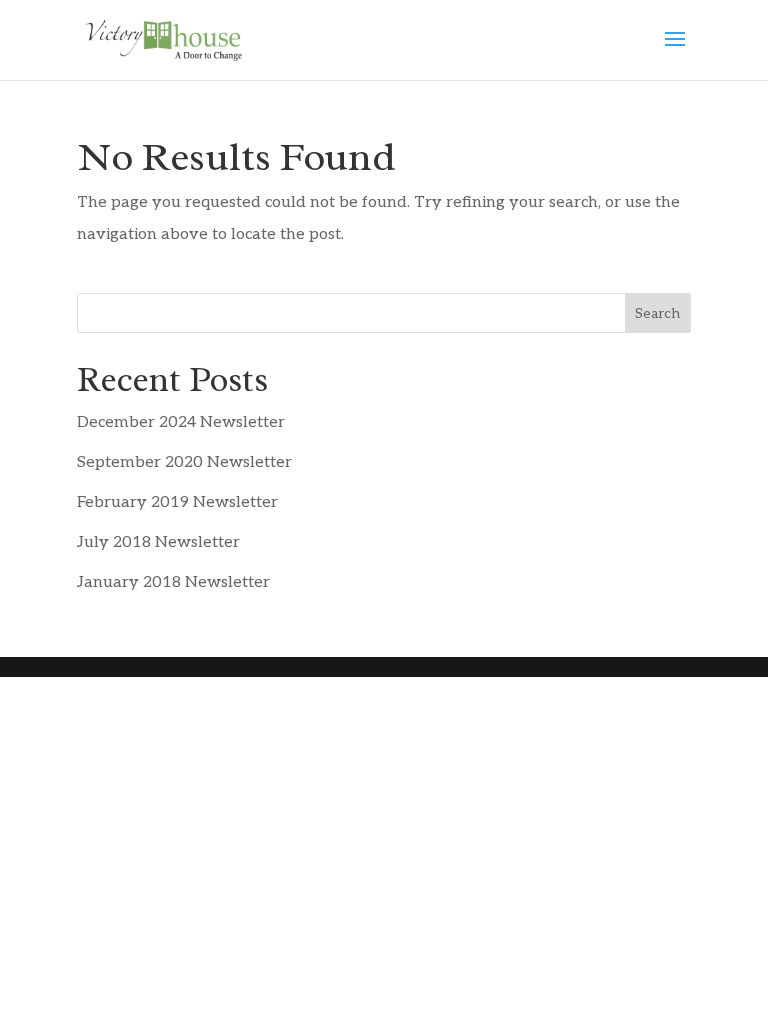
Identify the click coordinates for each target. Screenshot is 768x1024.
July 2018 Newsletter (158, 542)
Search (657, 313)
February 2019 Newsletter (177, 502)
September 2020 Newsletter (184, 462)
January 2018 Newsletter (173, 582)
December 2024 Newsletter (181, 422)
